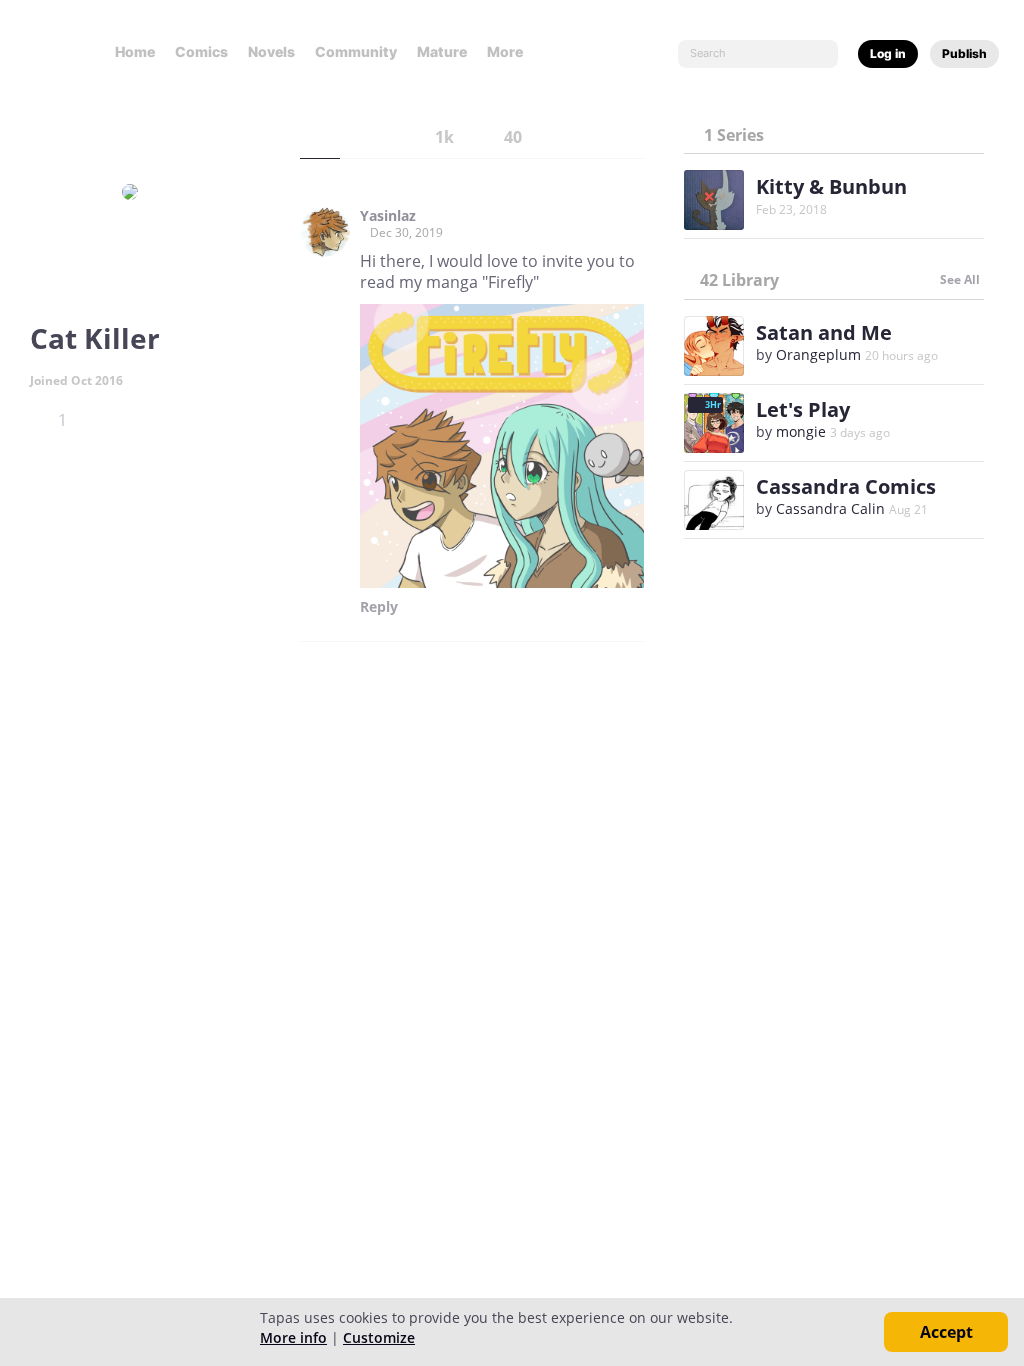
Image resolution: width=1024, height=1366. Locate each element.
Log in (888, 53)
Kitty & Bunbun (831, 186)
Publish (964, 53)
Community (356, 51)
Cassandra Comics (846, 486)
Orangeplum (818, 354)
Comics (201, 51)
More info (293, 1337)
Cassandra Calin (830, 508)
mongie (801, 431)
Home (135, 51)
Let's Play (803, 409)
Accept (946, 1332)
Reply (379, 607)
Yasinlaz (388, 216)
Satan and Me (824, 332)
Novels (271, 51)
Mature (442, 51)
